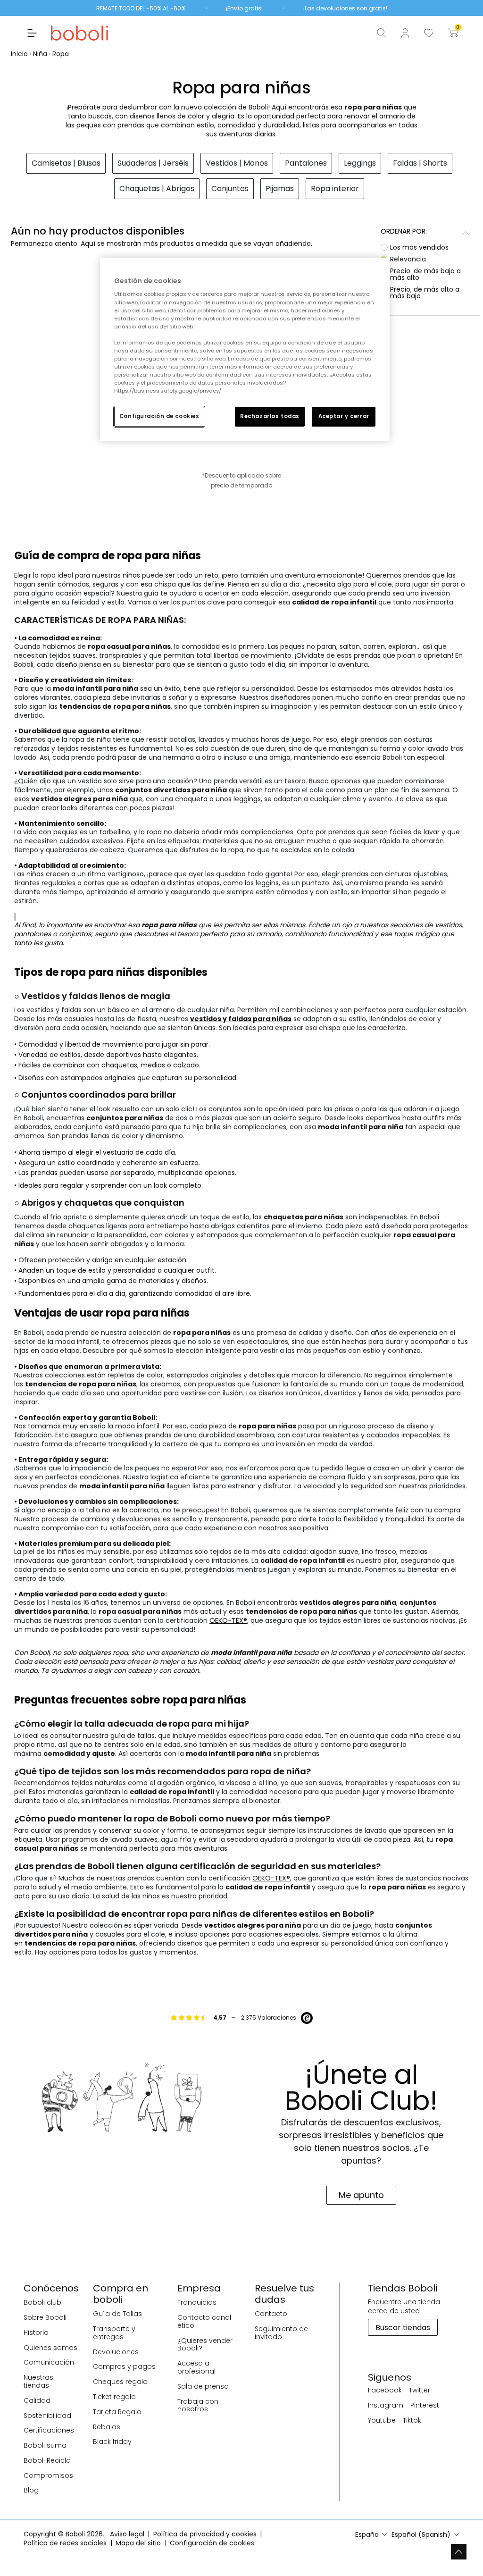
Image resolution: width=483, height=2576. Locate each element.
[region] (245, 349)
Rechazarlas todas (270, 416)
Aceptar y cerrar (344, 416)
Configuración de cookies (159, 416)
